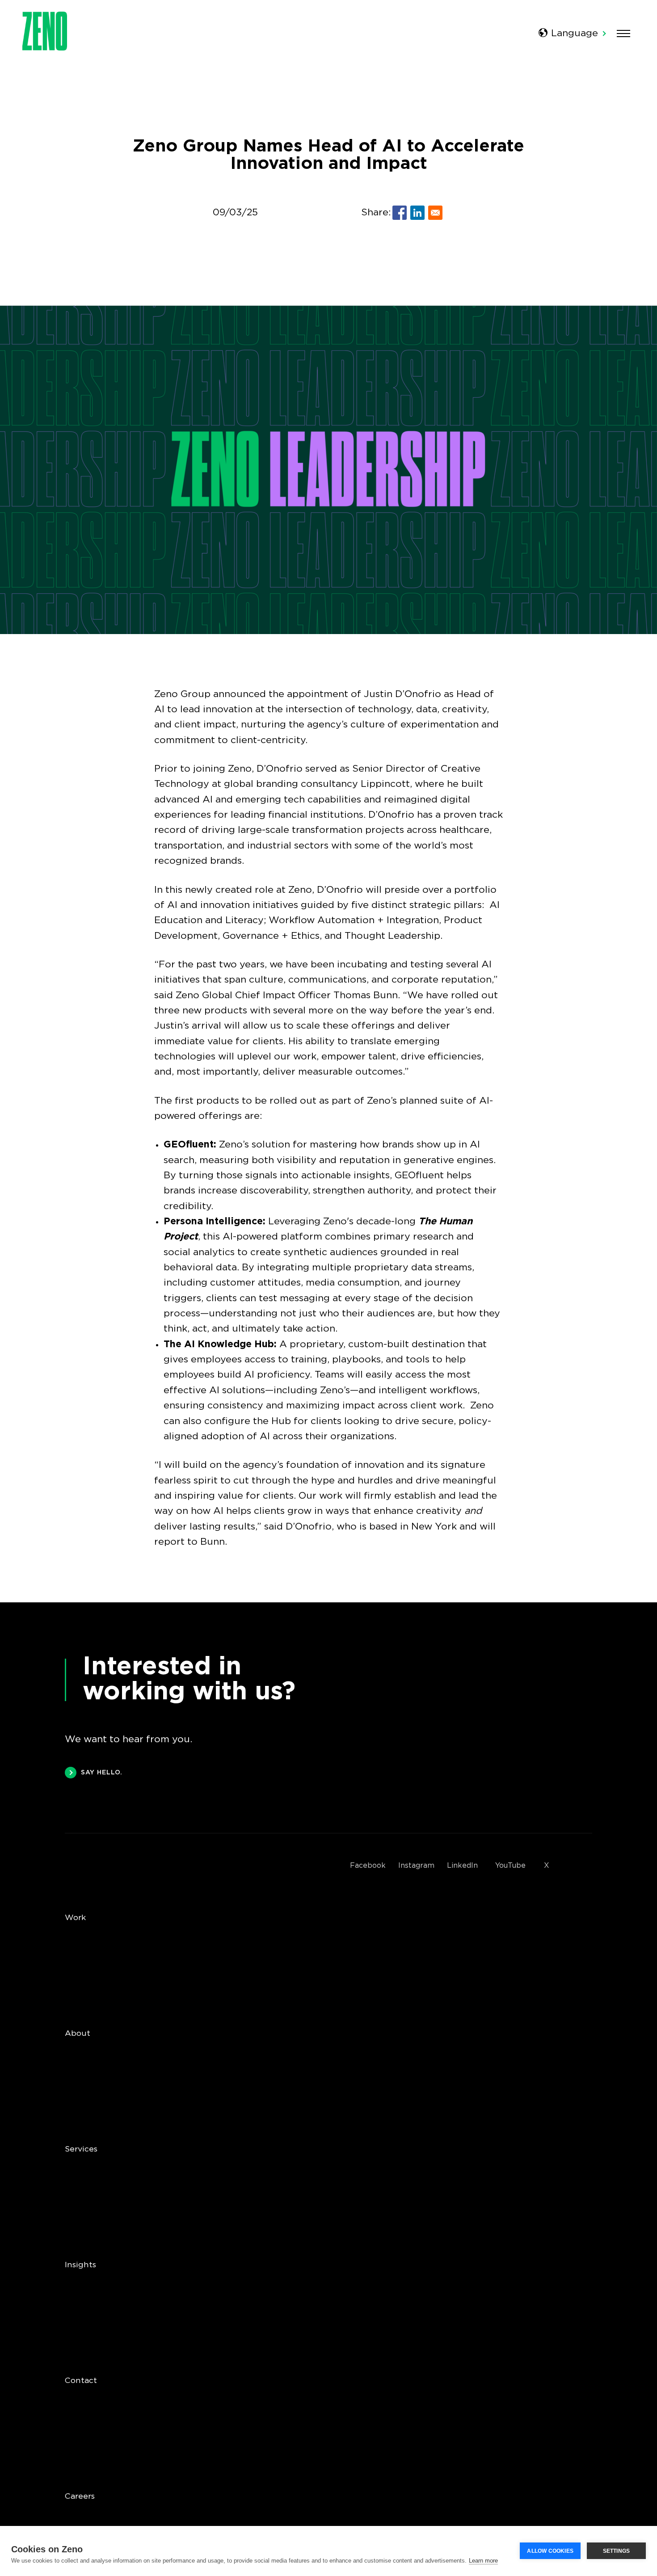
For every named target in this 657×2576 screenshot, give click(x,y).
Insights (80, 2265)
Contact (81, 2381)
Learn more (483, 2561)
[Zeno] (45, 48)
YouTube (510, 1866)
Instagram (416, 1866)
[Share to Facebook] (400, 213)
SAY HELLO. (102, 1773)
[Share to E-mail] (435, 213)
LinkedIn (462, 1866)
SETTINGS (617, 2551)
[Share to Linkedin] (417, 213)
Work (75, 1918)
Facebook (368, 1866)
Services (81, 2149)
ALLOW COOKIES (550, 2551)
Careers (80, 2496)
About (78, 2034)
